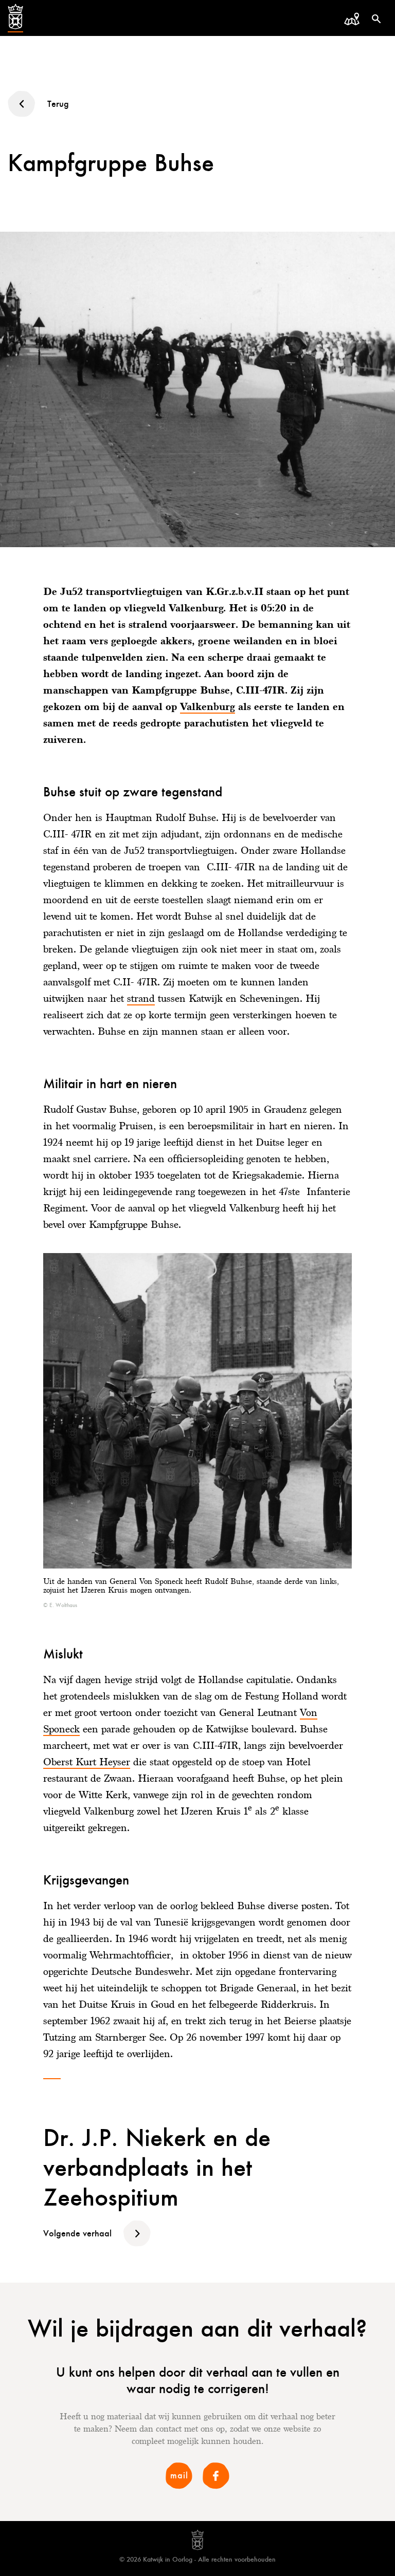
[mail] (180, 2487)
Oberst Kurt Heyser (87, 1762)
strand (141, 998)
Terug (58, 104)
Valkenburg (208, 706)
